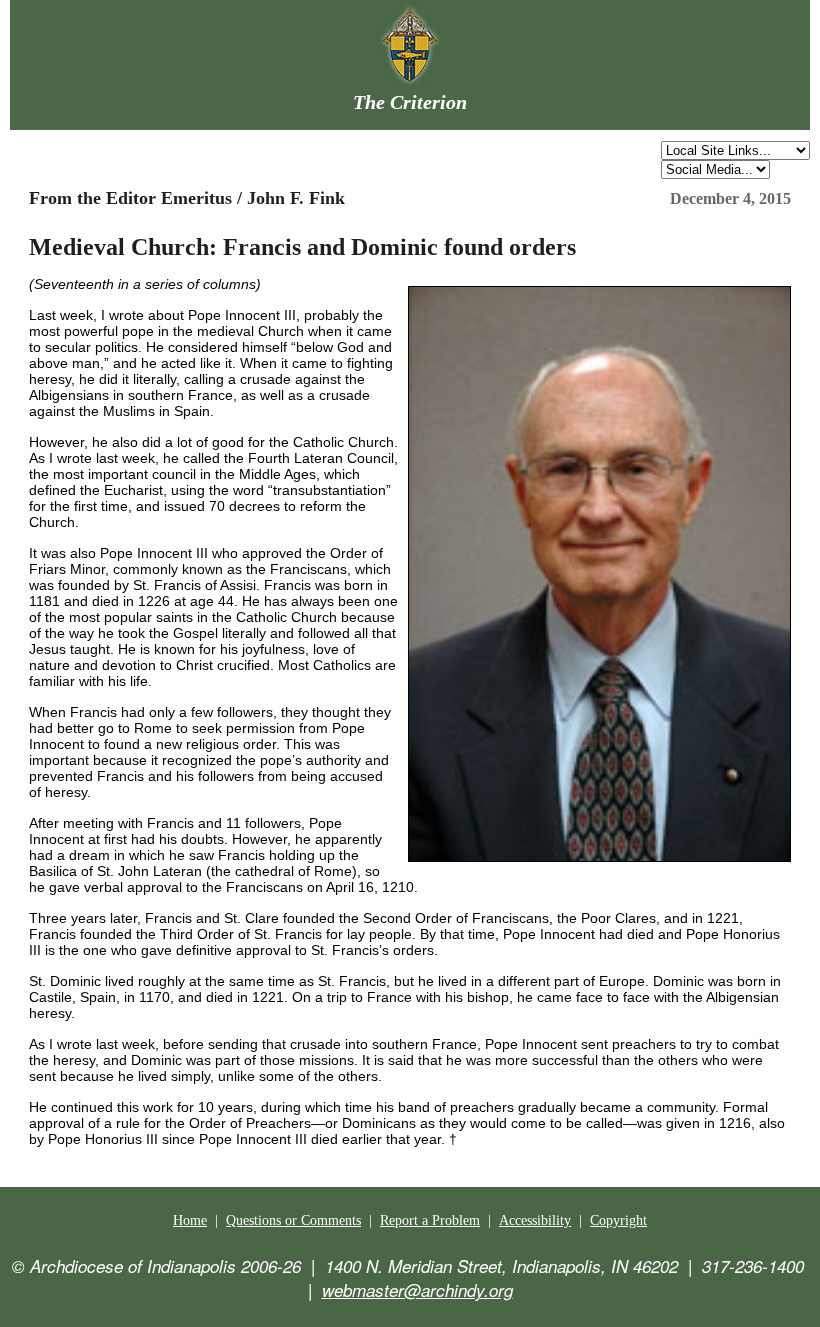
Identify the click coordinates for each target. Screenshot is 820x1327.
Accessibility (535, 1220)
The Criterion (410, 102)
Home (190, 1220)
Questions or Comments (293, 1220)
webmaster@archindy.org (417, 1290)
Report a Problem (430, 1220)
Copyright (618, 1220)
